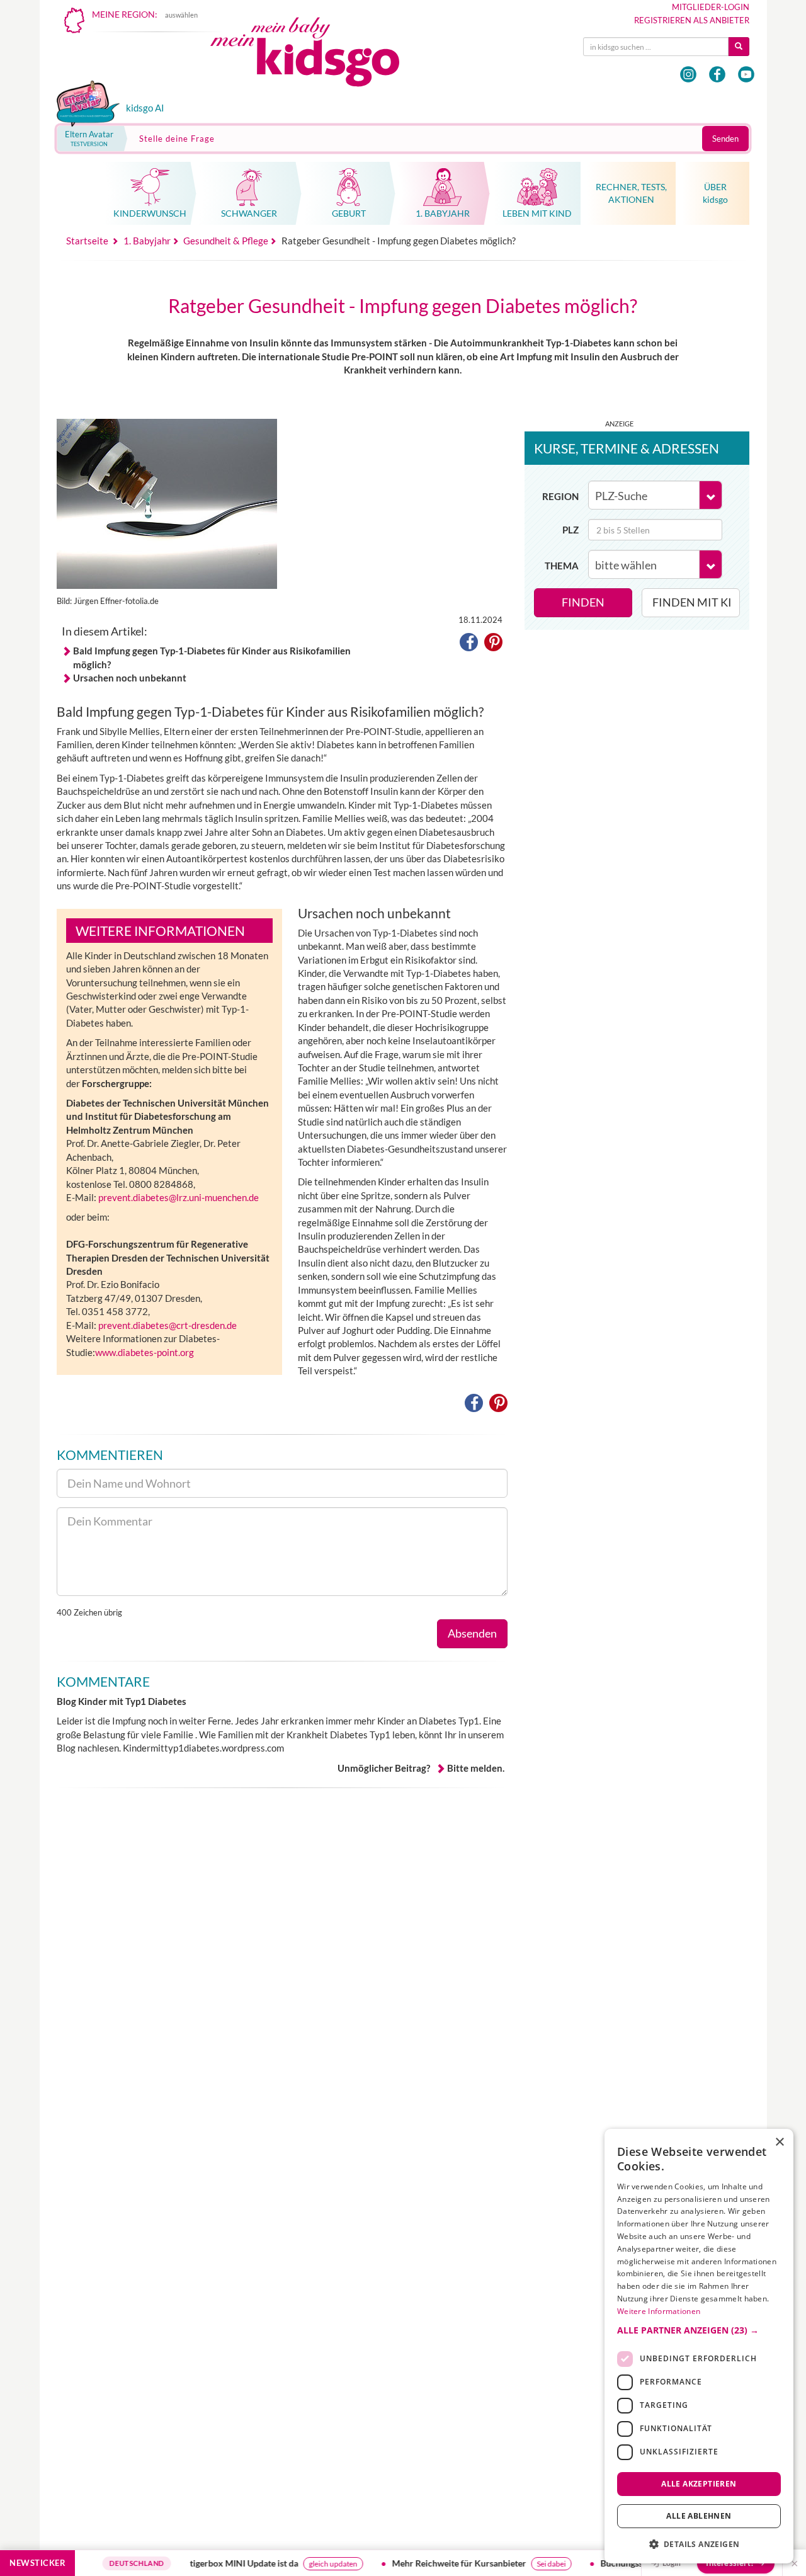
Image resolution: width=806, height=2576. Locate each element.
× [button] (779, 2142)
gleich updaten (302, 2564)
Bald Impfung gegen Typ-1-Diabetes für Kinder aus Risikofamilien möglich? (212, 657)
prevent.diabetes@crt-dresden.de (167, 1325)
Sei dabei (520, 2564)
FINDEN (583, 602)
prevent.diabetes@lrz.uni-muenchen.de (179, 1197)
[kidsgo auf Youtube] (746, 74)
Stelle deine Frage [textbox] (177, 139)
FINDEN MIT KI (692, 602)
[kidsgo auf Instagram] (688, 74)
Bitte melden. (476, 1768)
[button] (469, 644)
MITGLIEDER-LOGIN (711, 7)
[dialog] (699, 2346)
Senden (725, 139)
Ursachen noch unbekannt (130, 678)
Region (560, 496)
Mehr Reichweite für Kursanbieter (428, 2563)
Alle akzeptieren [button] (699, 2483)
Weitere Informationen (659, 2311)
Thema (562, 566)
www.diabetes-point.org (145, 1352)
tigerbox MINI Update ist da (213, 2563)
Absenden (472, 1633)
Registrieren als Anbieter (692, 20)
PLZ (570, 530)
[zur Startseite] (315, 55)
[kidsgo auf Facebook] (717, 74)
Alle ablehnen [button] (699, 2516)
